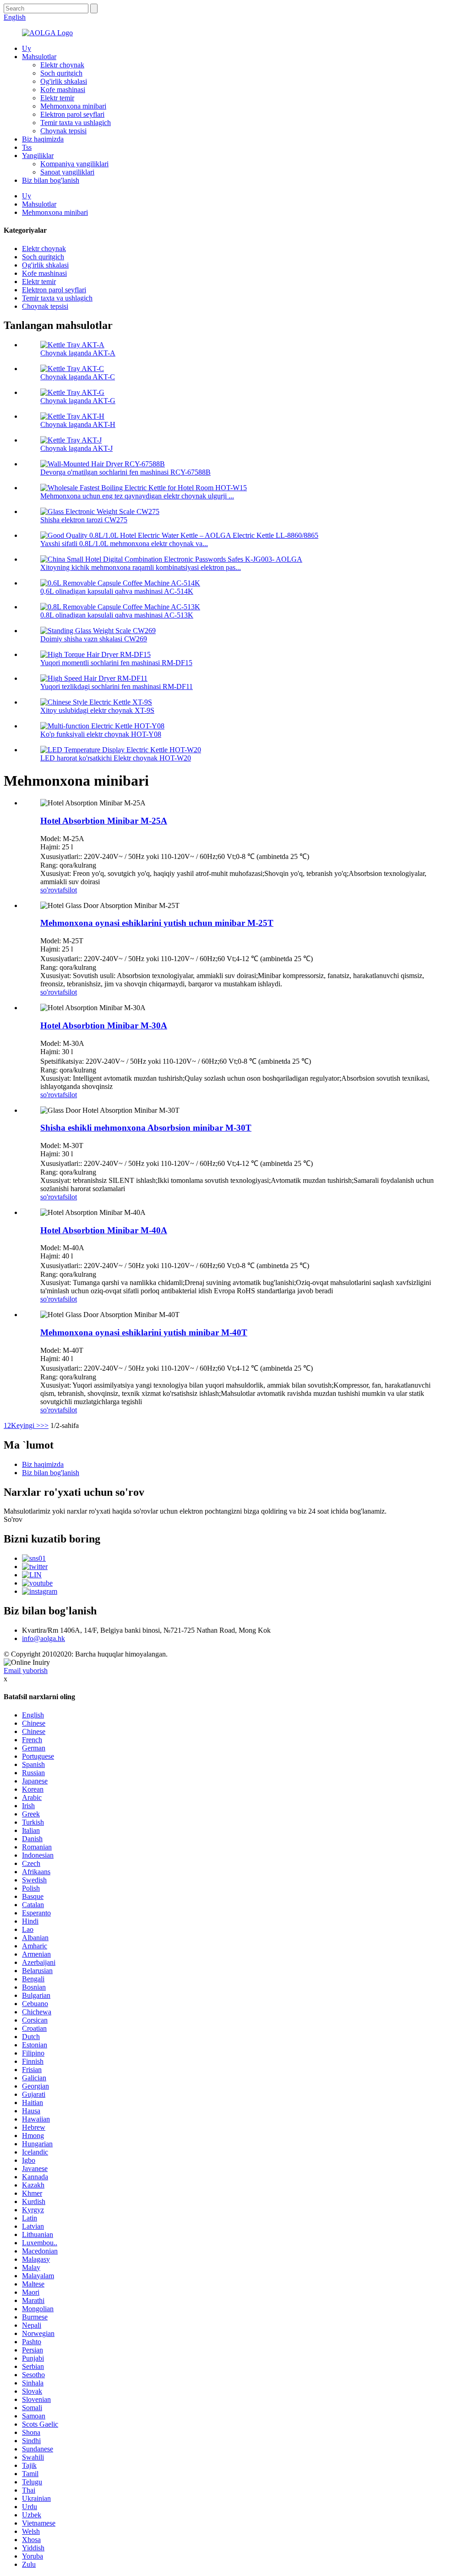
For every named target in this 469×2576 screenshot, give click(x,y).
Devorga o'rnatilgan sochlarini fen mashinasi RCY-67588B (125, 472)
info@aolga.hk (44, 1638)
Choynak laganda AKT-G (78, 401)
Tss (27, 147)
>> (44, 1425)
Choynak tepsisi (63, 131)
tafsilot (67, 890)
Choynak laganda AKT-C (78, 377)
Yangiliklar (38, 156)
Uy (27, 48)
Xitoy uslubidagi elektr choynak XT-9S (97, 710)
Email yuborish (26, 1671)
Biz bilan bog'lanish (51, 180)
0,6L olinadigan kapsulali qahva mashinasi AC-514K (117, 591)
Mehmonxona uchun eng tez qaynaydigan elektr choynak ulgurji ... (137, 496)
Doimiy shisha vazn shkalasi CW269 (94, 639)
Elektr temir (57, 98)
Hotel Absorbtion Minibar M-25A (104, 821)
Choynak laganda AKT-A (78, 353)
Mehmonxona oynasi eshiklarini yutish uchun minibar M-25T (157, 923)
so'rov (49, 890)
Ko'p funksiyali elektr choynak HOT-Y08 (101, 734)
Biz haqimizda (43, 139)
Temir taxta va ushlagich (76, 123)
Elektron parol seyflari (72, 114)
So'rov (13, 1519)
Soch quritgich (61, 73)
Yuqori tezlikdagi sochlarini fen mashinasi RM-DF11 (117, 686)
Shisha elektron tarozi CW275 (84, 520)
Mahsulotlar (39, 57)
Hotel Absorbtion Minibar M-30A (104, 1025)
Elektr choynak (62, 65)
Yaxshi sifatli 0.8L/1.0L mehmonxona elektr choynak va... (124, 544)
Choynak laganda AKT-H (78, 424)
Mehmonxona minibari (73, 106)
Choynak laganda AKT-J (76, 448)
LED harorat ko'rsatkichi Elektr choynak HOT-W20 (116, 758)
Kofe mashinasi (63, 90)
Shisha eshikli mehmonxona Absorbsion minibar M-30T (146, 1128)
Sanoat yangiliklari (67, 172)
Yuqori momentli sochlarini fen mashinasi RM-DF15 (116, 663)
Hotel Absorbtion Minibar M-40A (104, 1230)
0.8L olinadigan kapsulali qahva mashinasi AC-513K (117, 615)
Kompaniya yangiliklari (74, 164)
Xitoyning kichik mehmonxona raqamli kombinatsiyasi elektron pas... (141, 567)
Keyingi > (26, 1425)
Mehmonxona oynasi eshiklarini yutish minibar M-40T (144, 1332)
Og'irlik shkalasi (64, 81)
